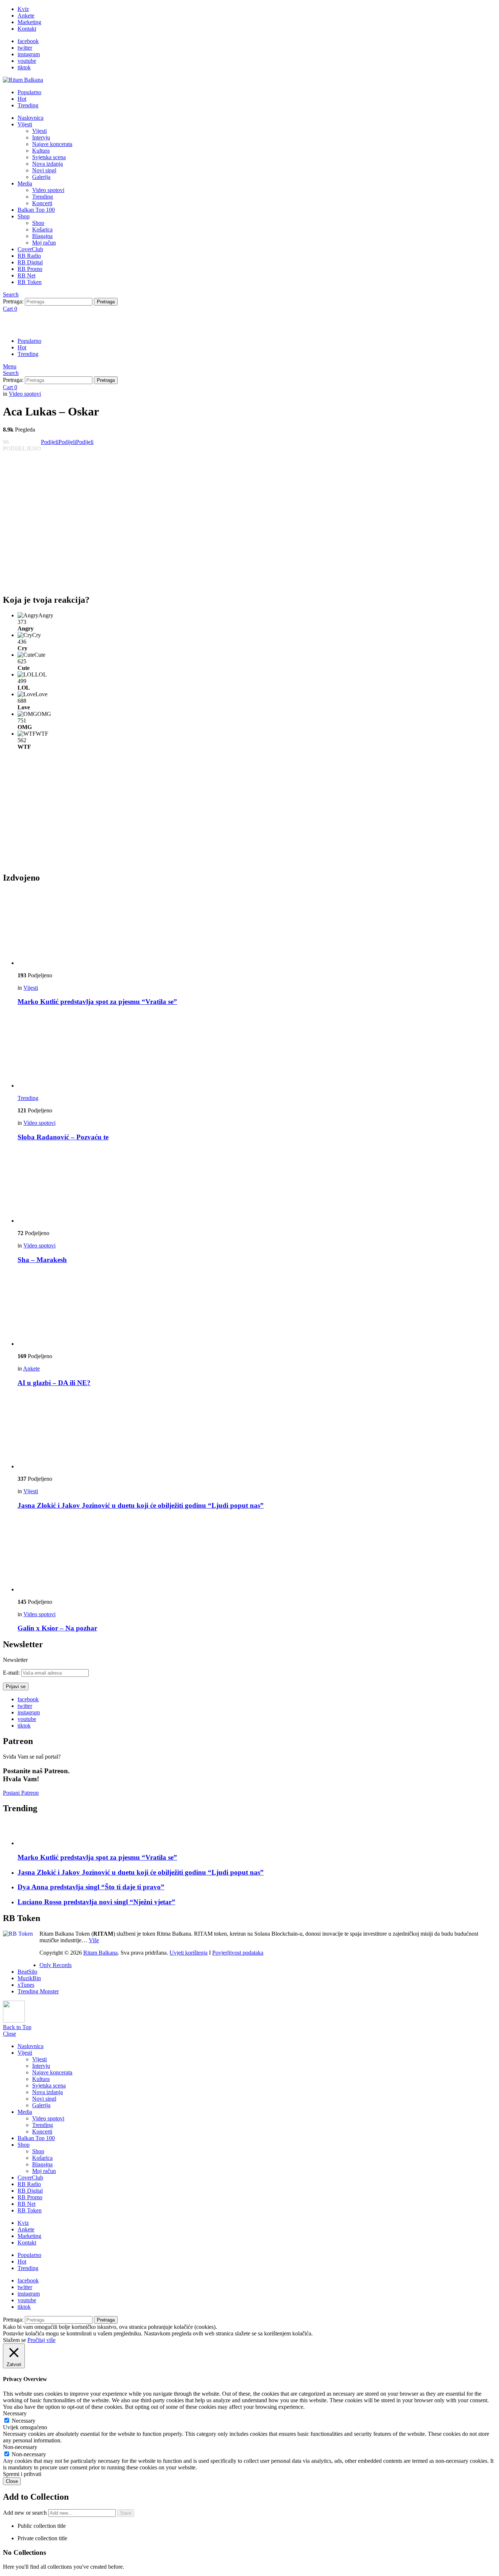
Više (94, 1940)
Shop (24, 216)
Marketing (29, 22)
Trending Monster (38, 1991)
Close (9, 2034)
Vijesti (25, 124)
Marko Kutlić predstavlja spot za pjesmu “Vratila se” (97, 1002)
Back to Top (17, 2027)
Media (25, 183)
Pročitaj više (41, 2340)
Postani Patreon (21, 1793)
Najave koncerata (52, 144)
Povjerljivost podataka (238, 1953)
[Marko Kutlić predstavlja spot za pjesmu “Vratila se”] (257, 928)
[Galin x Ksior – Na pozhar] (257, 1555)
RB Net (26, 275)
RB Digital (30, 262)
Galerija (41, 177)
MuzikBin (29, 1978)
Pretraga (106, 302)
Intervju (41, 137)
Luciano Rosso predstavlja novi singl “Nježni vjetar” (96, 1902)
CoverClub (30, 249)
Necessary (24, 2421)
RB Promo (30, 269)
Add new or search (26, 2513)
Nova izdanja (47, 164)
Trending (28, 105)
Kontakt (27, 29)
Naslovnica (31, 118)
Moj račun (44, 243)
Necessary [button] (15, 2413)
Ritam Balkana (100, 1953)
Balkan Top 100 (36, 210)
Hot (22, 99)
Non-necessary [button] (20, 2447)
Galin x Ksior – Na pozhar (57, 1628)
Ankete (26, 16)
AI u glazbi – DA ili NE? (54, 1383)
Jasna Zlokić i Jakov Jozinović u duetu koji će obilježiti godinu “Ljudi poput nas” (141, 1505)
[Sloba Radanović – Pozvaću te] (257, 1051)
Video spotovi (48, 190)
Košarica (42, 229)
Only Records (56, 1965)
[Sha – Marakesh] (257, 1186)
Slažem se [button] (14, 2340)
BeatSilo (27, 1972)
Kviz (23, 9)
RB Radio (29, 256)
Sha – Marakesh (42, 1260)
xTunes (26, 1985)
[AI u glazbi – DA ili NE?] (257, 1309)
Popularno (29, 92)
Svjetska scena (49, 157)
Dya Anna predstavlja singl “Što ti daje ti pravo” (91, 1887)
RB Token (30, 282)
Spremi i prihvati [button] (22, 2474)
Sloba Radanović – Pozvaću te (63, 1137)
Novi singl (44, 170)
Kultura (41, 151)
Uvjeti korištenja (188, 1953)
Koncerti (42, 203)
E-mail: (12, 1673)
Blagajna (42, 236)
